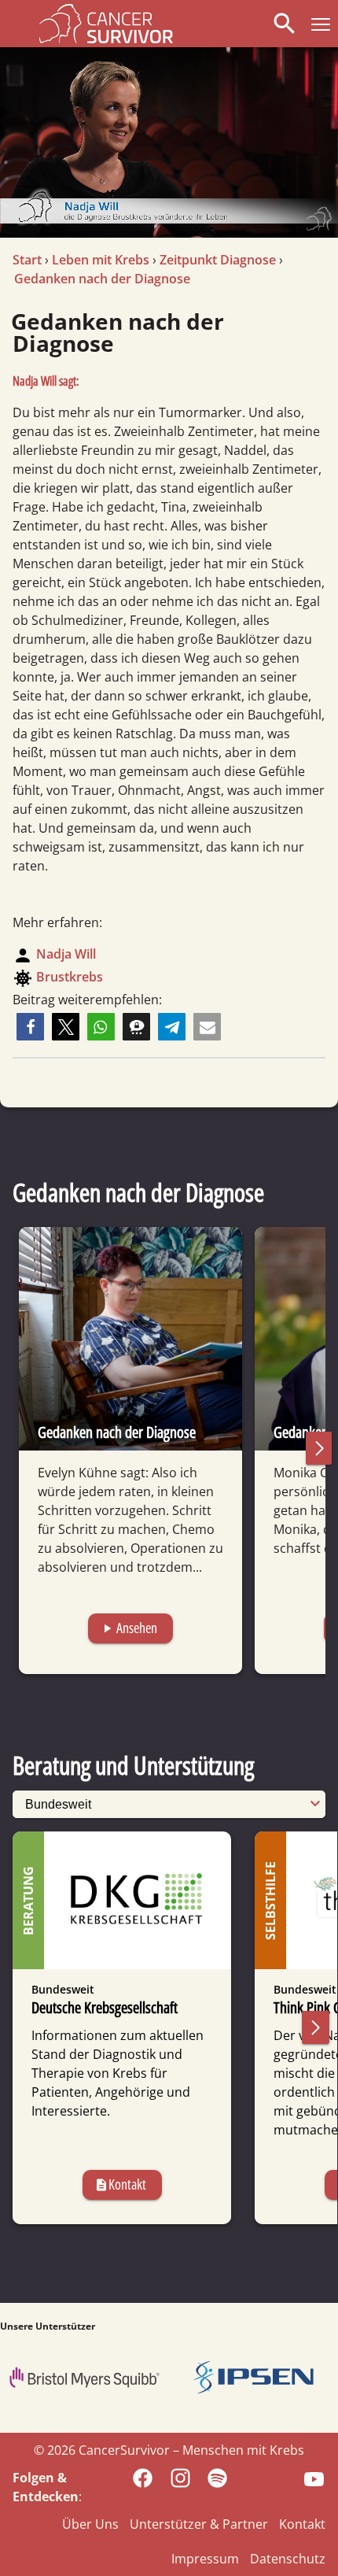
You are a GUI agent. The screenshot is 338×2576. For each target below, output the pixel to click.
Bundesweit (63, 1989)
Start (27, 260)
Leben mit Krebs (101, 260)
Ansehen (129, 1628)
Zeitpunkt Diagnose (218, 260)
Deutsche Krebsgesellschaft (105, 2007)
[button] (318, 24)
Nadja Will (66, 954)
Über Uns (90, 2524)
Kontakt (120, 2184)
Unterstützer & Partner (199, 2524)
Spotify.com (246, 2497)
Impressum (205, 2559)
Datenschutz (288, 2559)
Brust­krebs (70, 977)
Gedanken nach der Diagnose (102, 279)
